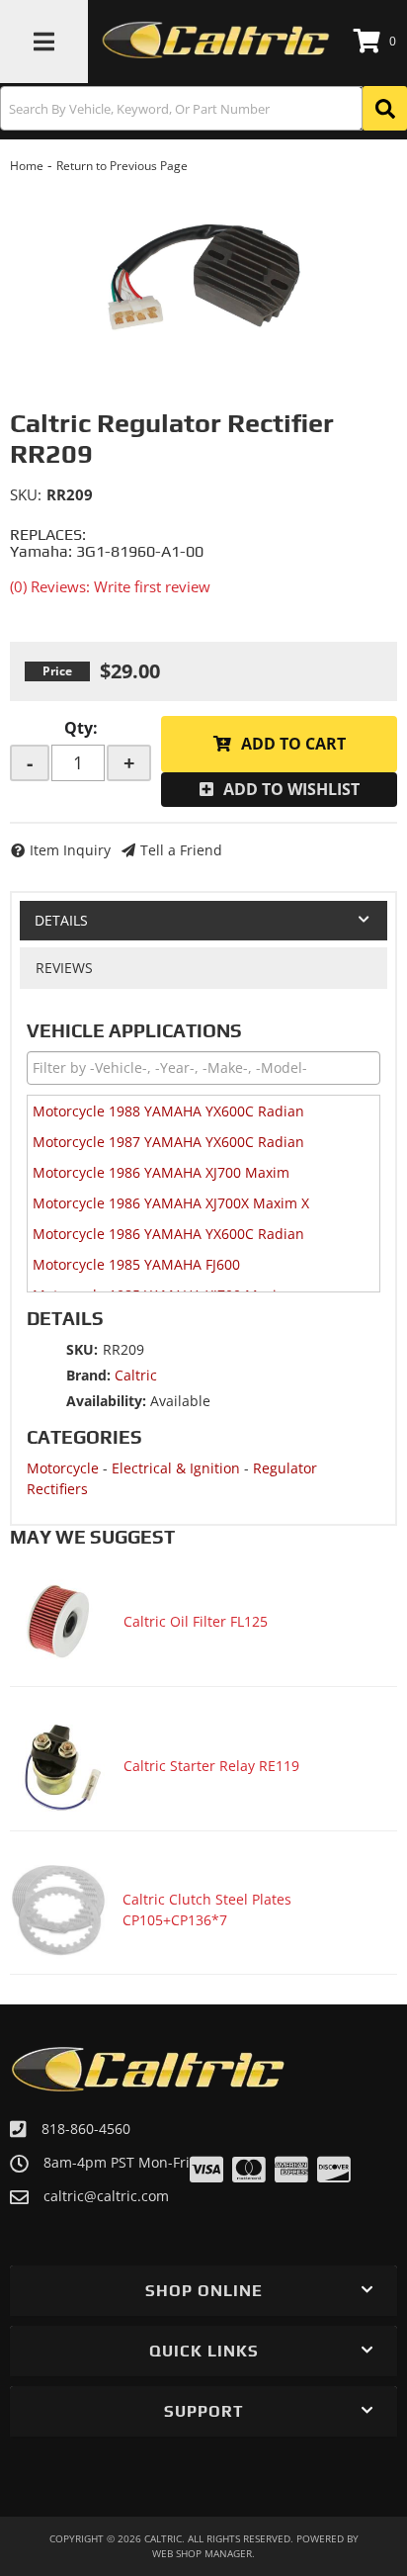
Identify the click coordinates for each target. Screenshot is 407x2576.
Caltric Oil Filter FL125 (196, 1621)
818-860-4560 (86, 2129)
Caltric (136, 1375)
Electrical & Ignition (176, 1468)
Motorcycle (63, 1468)
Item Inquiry (70, 850)
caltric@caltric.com (106, 2196)
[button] (203, 108)
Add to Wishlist (291, 789)
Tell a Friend (181, 850)
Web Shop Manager (202, 2553)
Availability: (106, 1401)
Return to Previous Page (122, 166)
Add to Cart (293, 744)
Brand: (88, 1375)
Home (27, 166)
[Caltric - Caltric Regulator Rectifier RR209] (203, 274)
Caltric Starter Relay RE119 (211, 1766)
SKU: (26, 494)
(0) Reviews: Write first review (110, 586)
